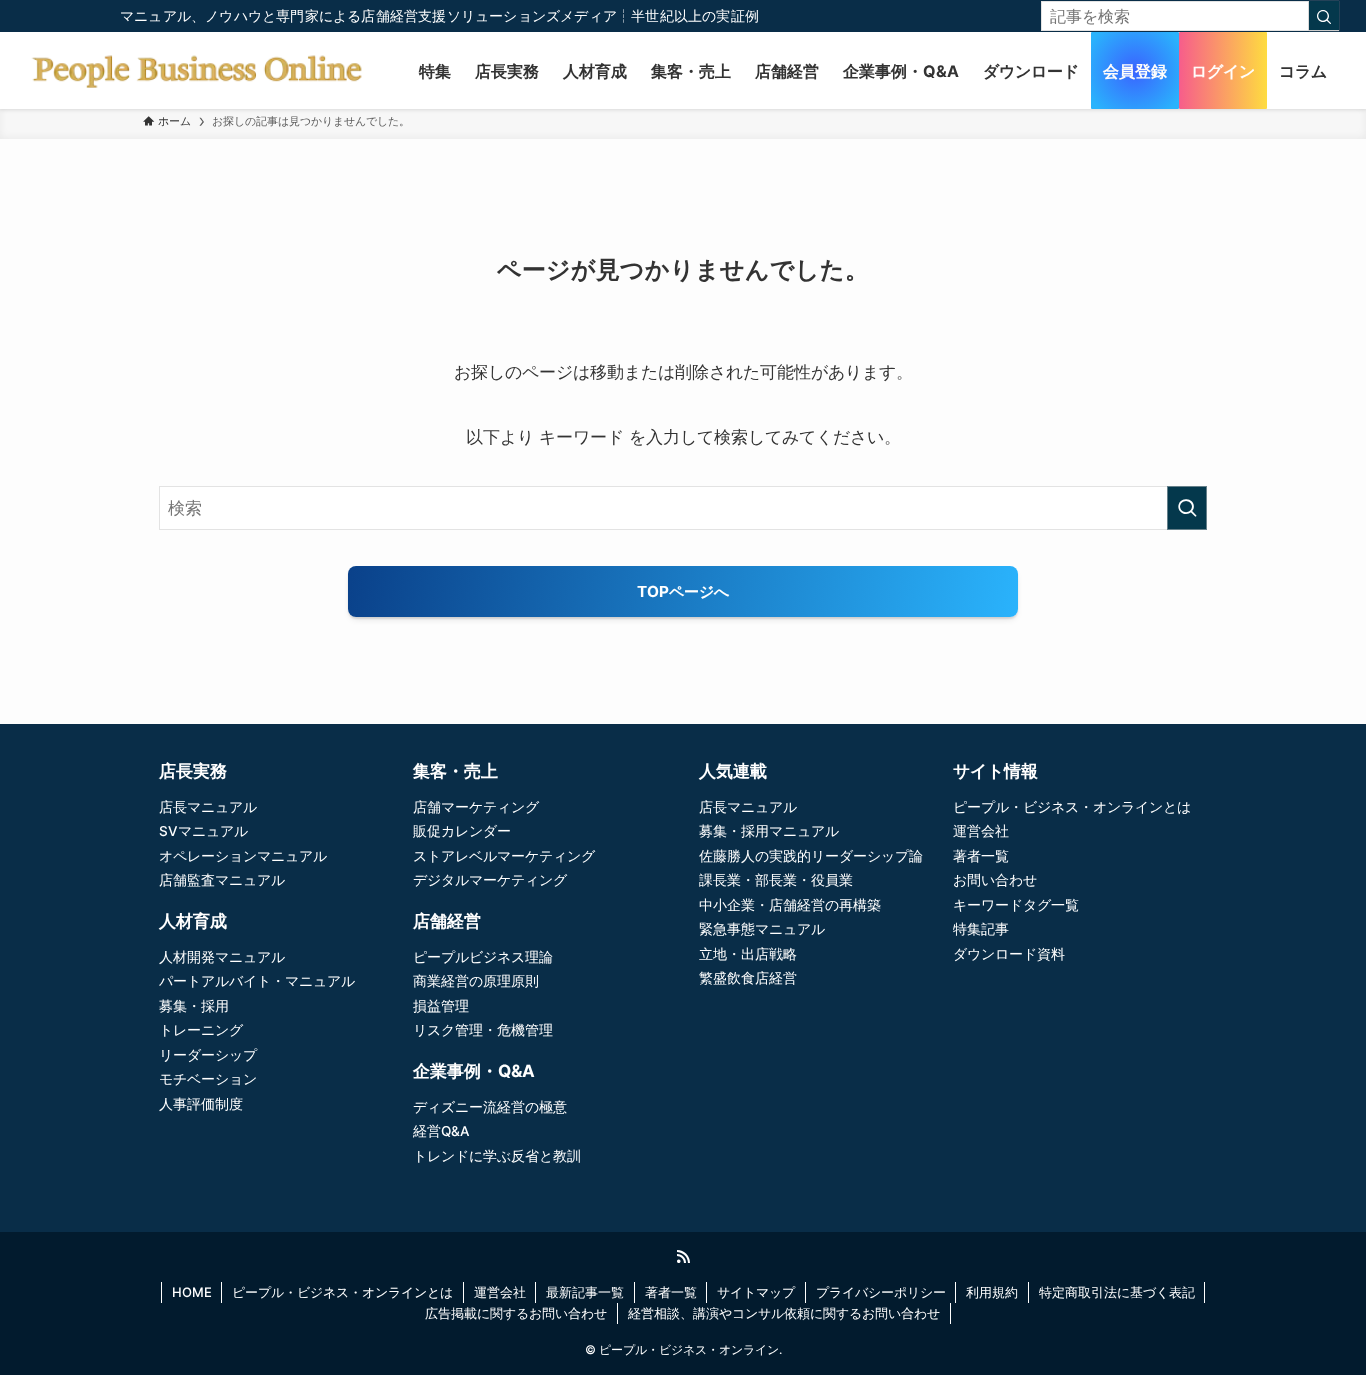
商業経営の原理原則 (476, 981)
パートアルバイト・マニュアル (257, 981)
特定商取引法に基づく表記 (1117, 1292)
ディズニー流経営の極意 (490, 1107)
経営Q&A (441, 1131)
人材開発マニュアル (222, 957)
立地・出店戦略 (748, 954)
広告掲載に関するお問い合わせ (516, 1313)
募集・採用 (194, 1006)
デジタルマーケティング (490, 880)
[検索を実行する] (1187, 508)
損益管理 (441, 1006)
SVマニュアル (203, 831)
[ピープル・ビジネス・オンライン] (196, 70)
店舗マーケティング (476, 807)
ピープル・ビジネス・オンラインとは (1072, 807)
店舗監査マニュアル (222, 880)
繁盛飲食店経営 (748, 978)
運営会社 (981, 831)
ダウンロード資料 (1009, 954)
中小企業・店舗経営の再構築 (790, 905)
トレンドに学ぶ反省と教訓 (497, 1156)
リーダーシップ (208, 1055)
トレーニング (201, 1030)
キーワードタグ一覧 (1016, 905)
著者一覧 (981, 856)
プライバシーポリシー (881, 1292)
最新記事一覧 (585, 1292)
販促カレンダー (462, 831)
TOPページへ (683, 591)
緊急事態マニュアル (762, 929)
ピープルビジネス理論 (483, 957)
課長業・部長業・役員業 (776, 880)
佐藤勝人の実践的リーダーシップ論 (811, 856)
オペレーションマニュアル (243, 856)
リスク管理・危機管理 (483, 1030)
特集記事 (981, 929)
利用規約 (992, 1292)
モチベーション (208, 1079)
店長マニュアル (208, 807)
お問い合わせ (995, 880)
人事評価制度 (201, 1104)
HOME (192, 1292)
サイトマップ (756, 1292)
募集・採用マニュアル (769, 831)
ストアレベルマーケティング (504, 856)
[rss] (683, 1257)
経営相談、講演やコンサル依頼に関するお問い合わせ (784, 1313)
